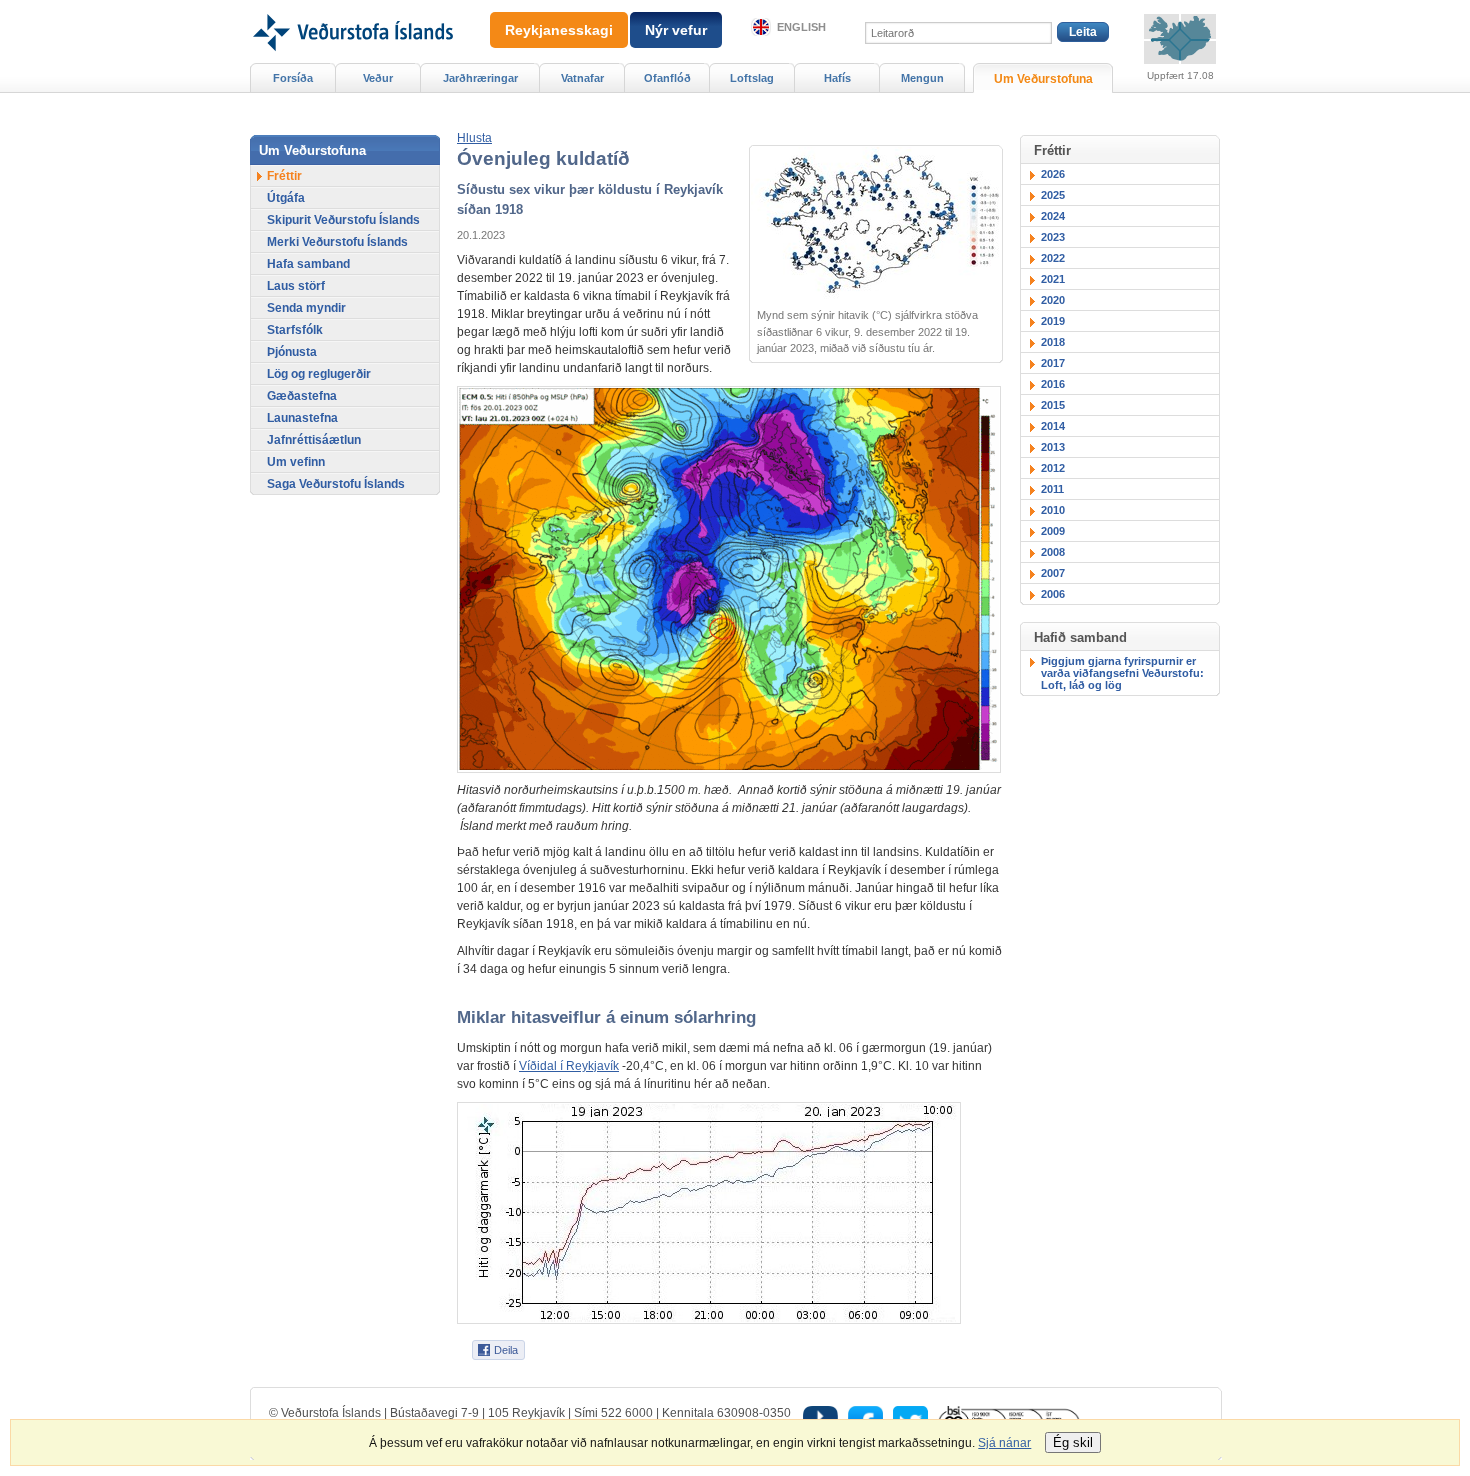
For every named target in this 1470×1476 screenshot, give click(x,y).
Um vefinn (296, 462)
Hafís (837, 78)
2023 (1053, 237)
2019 (1053, 321)
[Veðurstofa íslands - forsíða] (351, 7)
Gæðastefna (302, 396)
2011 (1052, 489)
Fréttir (284, 176)
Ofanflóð (667, 78)
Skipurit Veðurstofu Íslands (343, 220)
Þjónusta (292, 352)
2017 (1053, 363)
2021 (1053, 279)
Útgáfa (286, 198)
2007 (1053, 573)
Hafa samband (308, 264)
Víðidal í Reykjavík (569, 1066)
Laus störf (296, 286)
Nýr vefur (676, 30)
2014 (1053, 426)
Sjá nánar (1004, 1443)
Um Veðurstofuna (1043, 79)
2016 (1053, 384)
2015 (1053, 405)
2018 (1053, 342)
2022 (1053, 258)
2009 (1053, 531)
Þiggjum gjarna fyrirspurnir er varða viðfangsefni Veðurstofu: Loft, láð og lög (1122, 673)
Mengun (922, 78)
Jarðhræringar (480, 78)
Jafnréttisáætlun (314, 440)
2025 (1053, 195)
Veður (378, 78)
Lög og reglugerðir (319, 374)
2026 (1053, 174)
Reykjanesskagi (559, 30)
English (801, 27)
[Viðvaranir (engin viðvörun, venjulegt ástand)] (1180, 39)
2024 (1053, 216)
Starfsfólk (295, 330)
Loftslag (752, 78)
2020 (1053, 300)
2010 (1053, 510)
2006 (1053, 594)
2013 (1053, 447)
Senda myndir (306, 308)
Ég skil (1073, 1442)
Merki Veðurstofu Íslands (337, 242)
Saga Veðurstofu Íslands (336, 484)
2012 (1053, 468)
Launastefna (302, 418)
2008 (1053, 552)
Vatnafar (582, 78)
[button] (474, 138)
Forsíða (293, 78)
